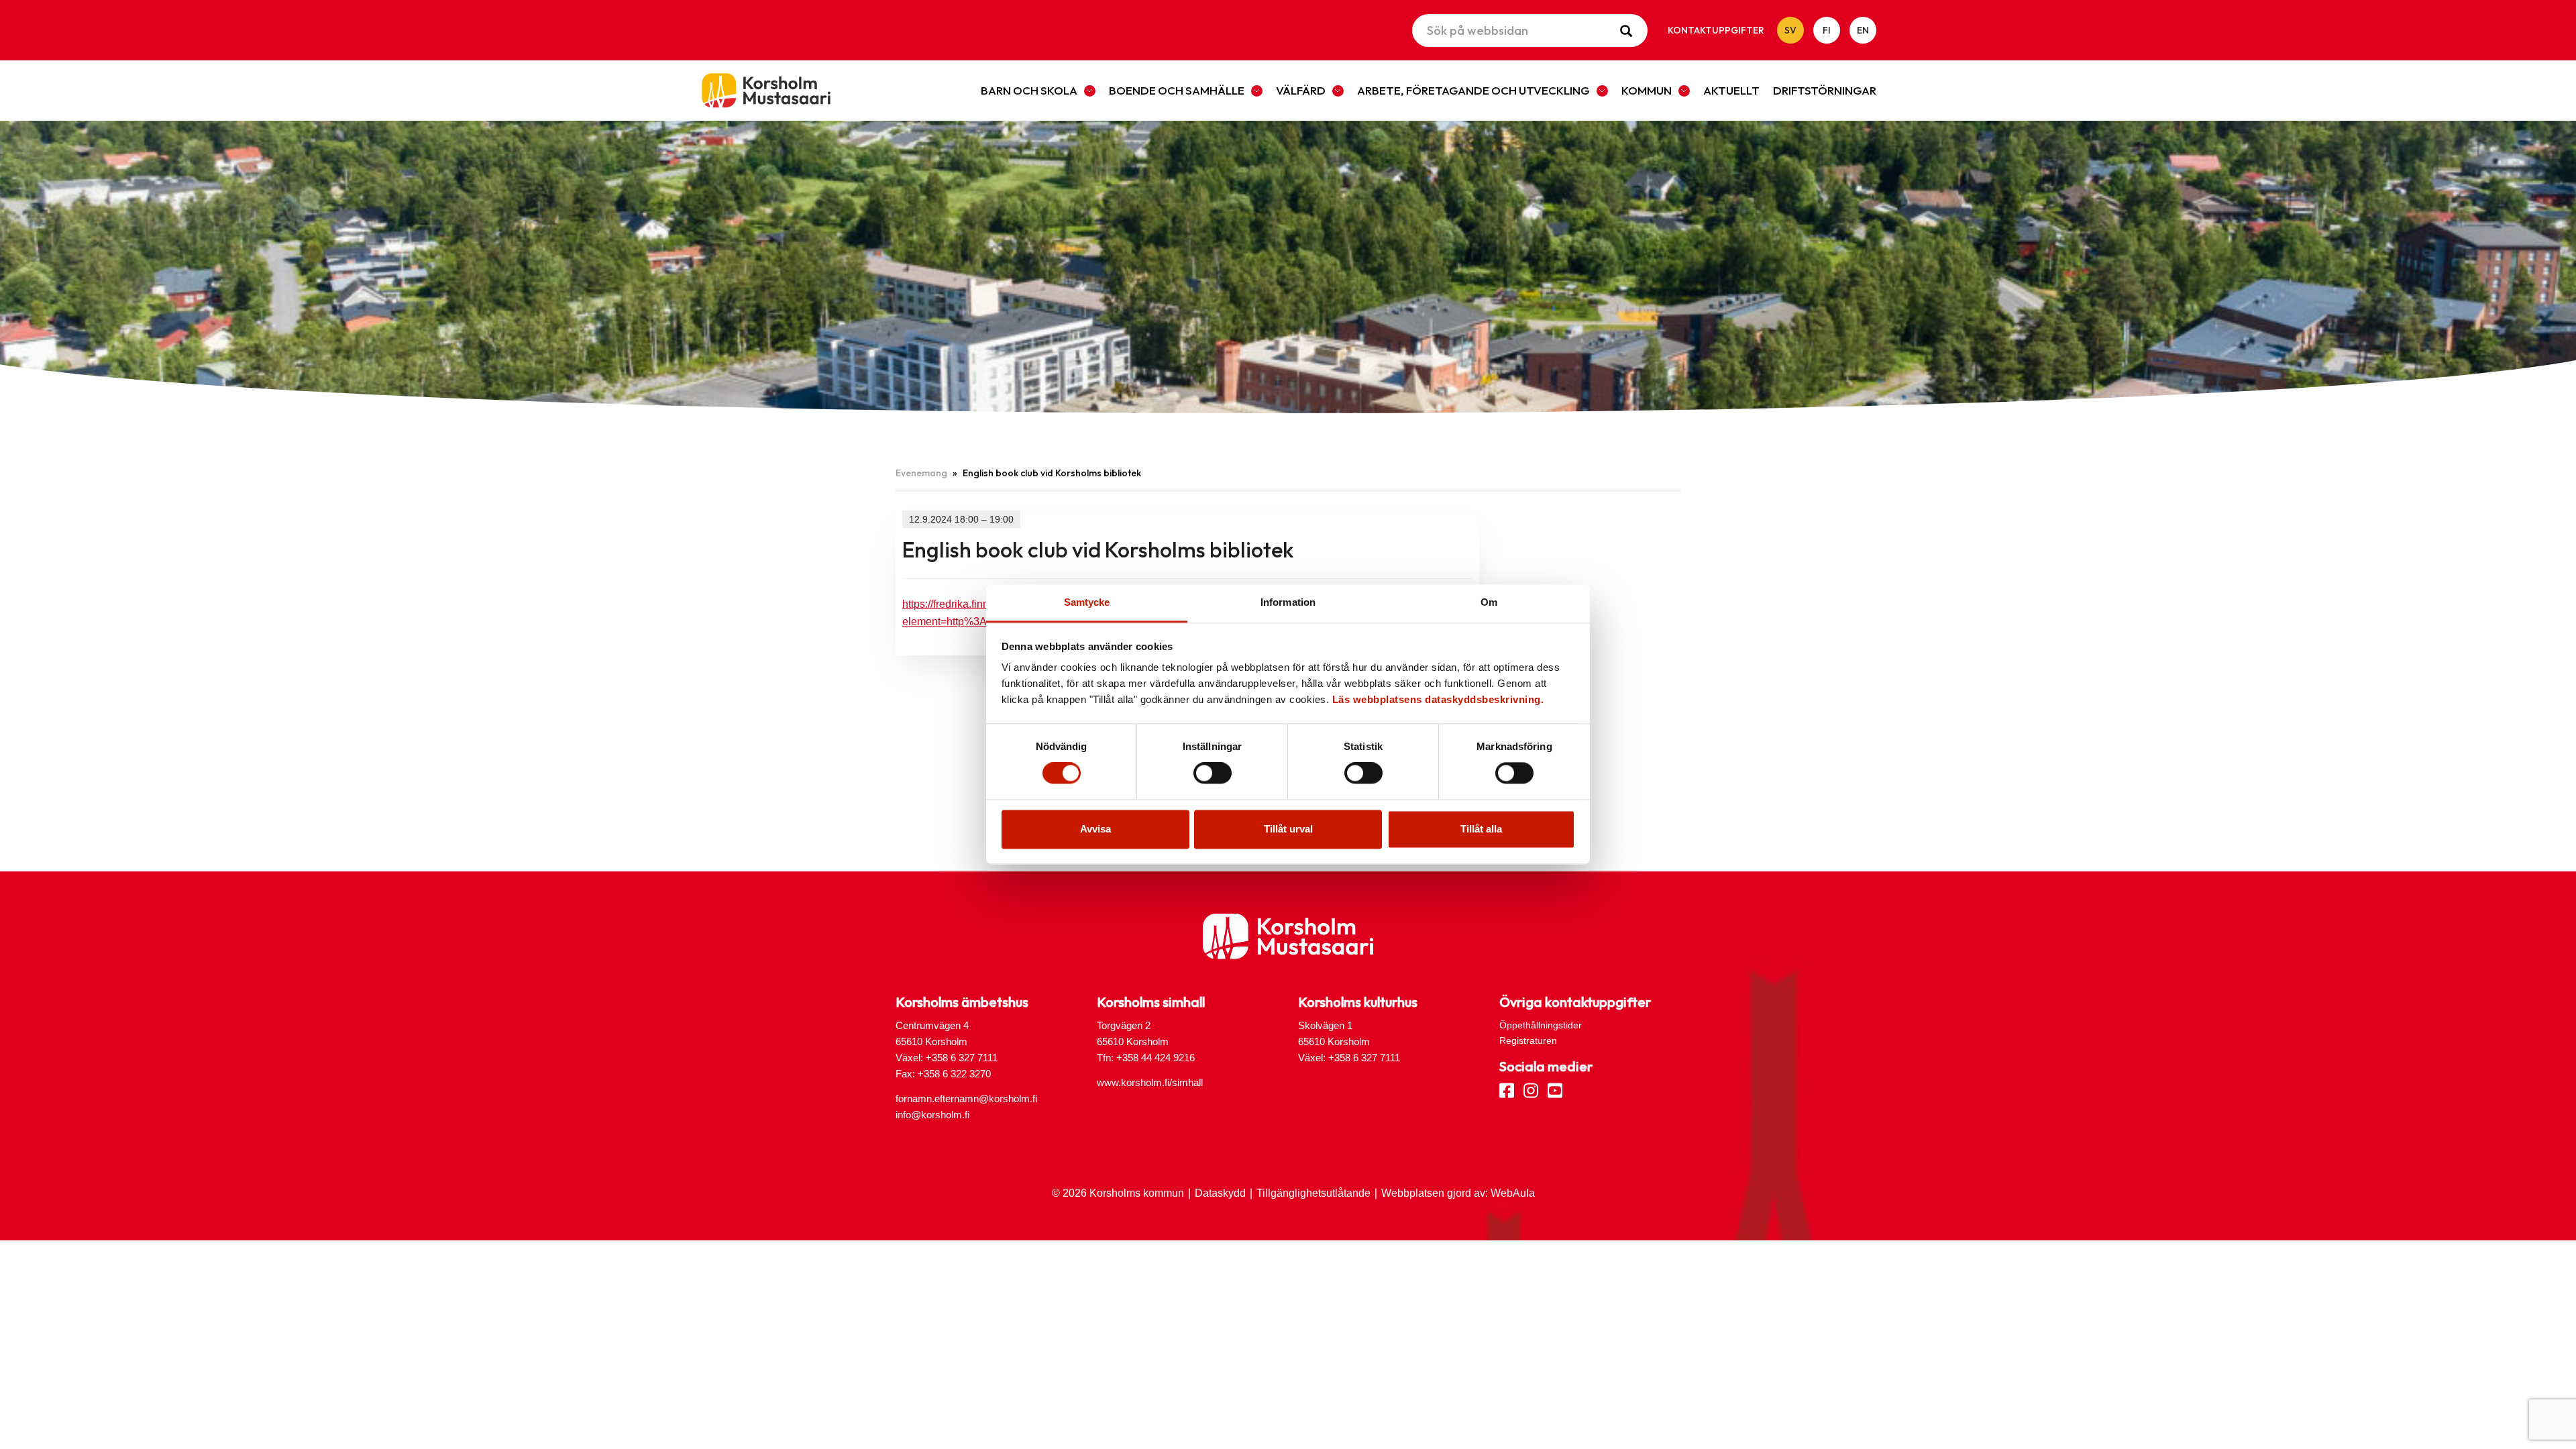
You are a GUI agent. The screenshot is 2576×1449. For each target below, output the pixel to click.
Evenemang (921, 473)
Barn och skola (1029, 90)
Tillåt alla (1481, 829)
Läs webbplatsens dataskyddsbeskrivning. (1438, 699)
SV (1790, 30)
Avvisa (1095, 829)
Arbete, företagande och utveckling (1473, 90)
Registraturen (1528, 1040)
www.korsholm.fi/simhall (1150, 1082)
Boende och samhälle (1177, 90)
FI (1827, 30)
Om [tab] (1489, 602)
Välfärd (1301, 90)
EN (1863, 30)
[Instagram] (1531, 1089)
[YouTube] (1555, 1089)
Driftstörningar (1825, 90)
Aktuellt (1731, 90)
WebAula (1513, 1193)
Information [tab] (1288, 602)
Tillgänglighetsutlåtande (1313, 1193)
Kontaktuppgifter (1716, 30)
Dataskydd (1220, 1193)
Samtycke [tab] (1087, 602)
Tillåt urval (1288, 829)
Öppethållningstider (1541, 1025)
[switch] (1213, 773)
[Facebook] (1507, 1089)
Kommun (1647, 90)
